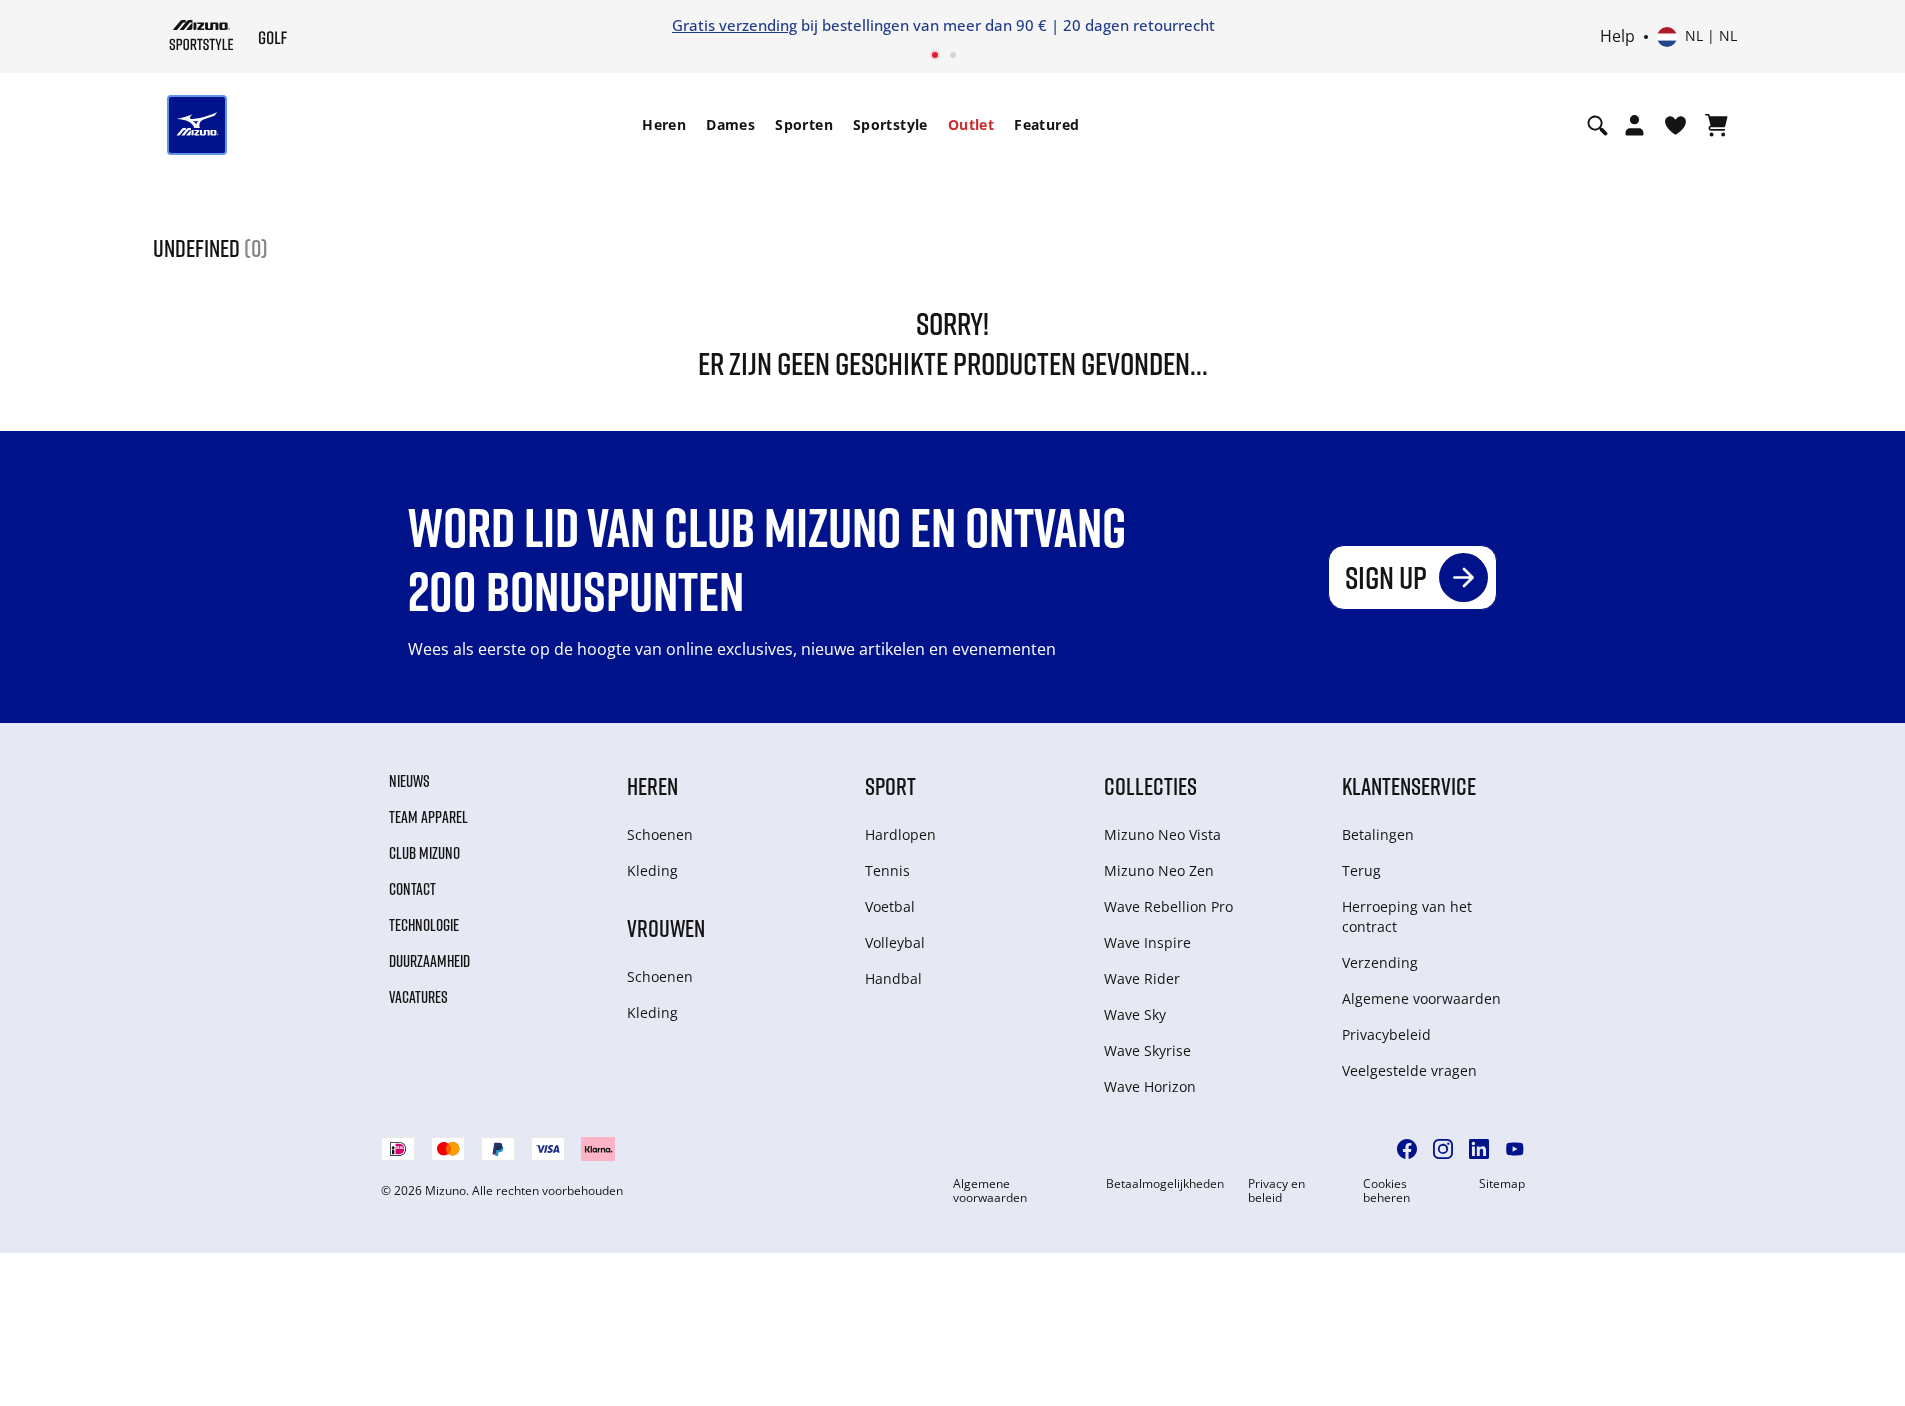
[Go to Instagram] (1443, 1149)
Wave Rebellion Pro (1168, 906)
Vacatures (418, 997)
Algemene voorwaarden (1421, 998)
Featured (1046, 124)
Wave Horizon (1150, 1086)
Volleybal (895, 942)
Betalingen (1378, 834)
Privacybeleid (1386, 1034)
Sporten (804, 124)
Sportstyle (890, 124)
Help (1617, 37)
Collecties (1150, 785)
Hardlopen (900, 834)
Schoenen (660, 834)
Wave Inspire (1147, 942)
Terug (1361, 870)
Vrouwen (666, 927)
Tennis (887, 870)
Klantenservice (1409, 785)
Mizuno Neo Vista (1162, 834)
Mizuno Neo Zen (1159, 870)
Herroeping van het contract (1407, 916)
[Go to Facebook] (1407, 1149)
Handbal (893, 978)
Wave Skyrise (1147, 1050)
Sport (890, 785)
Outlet (971, 124)
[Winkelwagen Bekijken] (1716, 125)
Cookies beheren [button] (1386, 1191)
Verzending (1380, 962)
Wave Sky (1135, 1014)
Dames (730, 124)
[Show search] (1597, 125)
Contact (412, 889)
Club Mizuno (424, 853)
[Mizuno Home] (201, 35)
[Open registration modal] (1634, 125)
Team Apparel (428, 817)
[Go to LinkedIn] (1479, 1149)
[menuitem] (664, 125)
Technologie (424, 925)
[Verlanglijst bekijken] (1675, 125)
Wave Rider (1142, 978)
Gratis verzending (734, 25)
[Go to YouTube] (1515, 1149)
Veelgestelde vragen (1409, 1070)
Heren (664, 124)
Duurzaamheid (429, 961)
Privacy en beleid (1276, 1191)
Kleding (652, 870)
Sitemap (1502, 1184)
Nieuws (409, 781)
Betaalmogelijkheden (1165, 1184)
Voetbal (890, 906)
